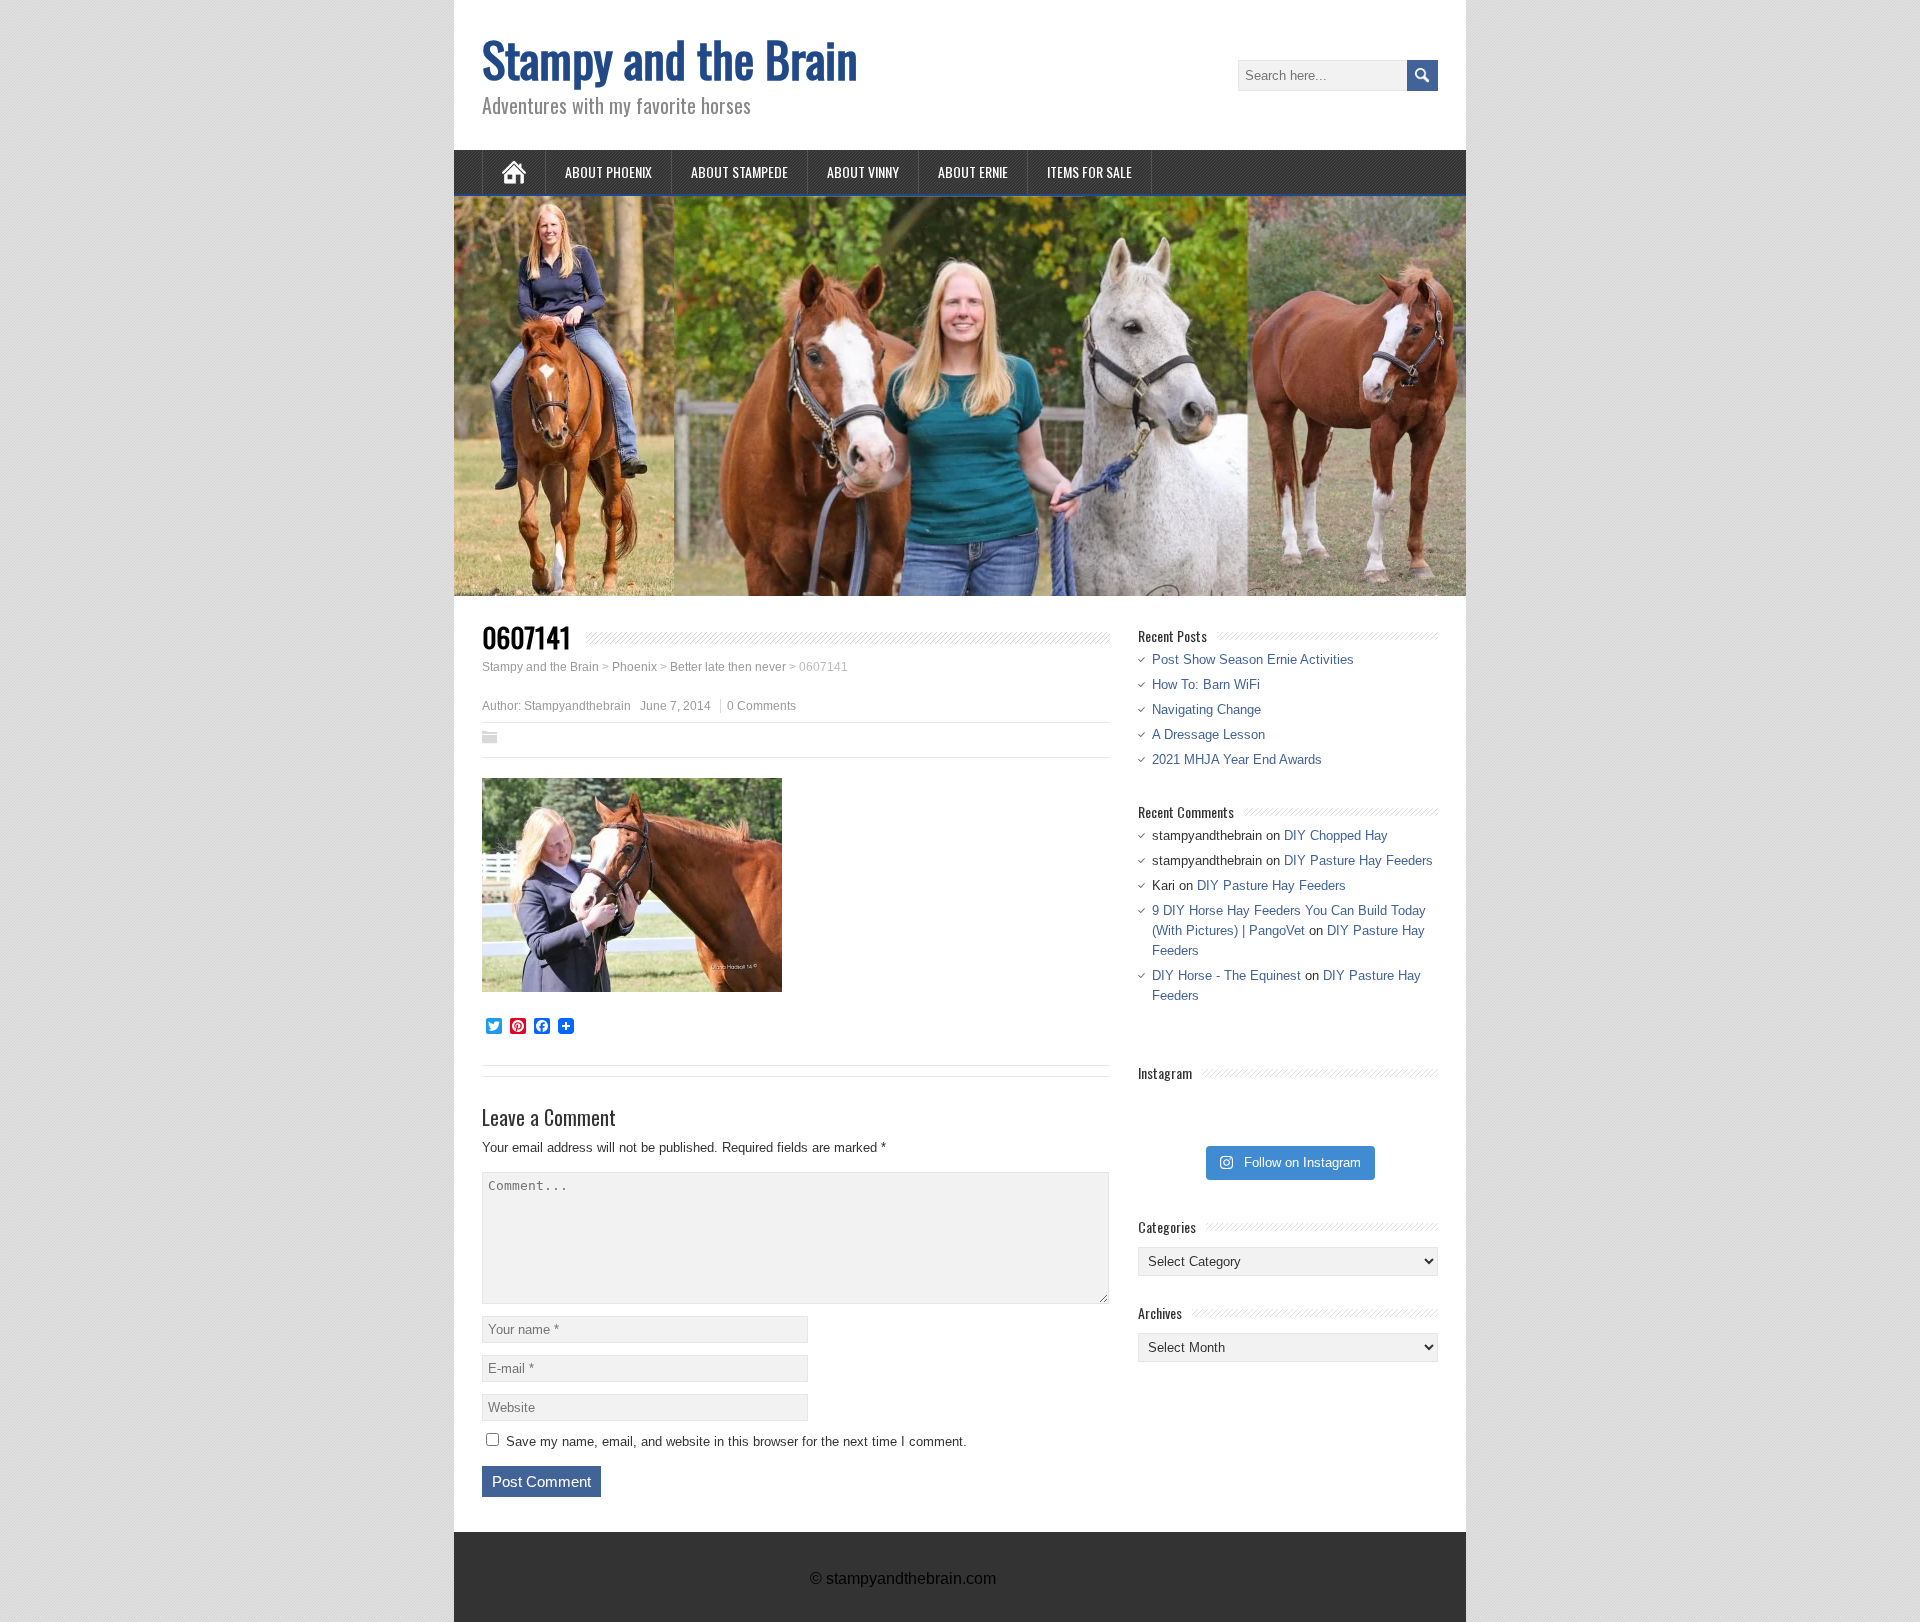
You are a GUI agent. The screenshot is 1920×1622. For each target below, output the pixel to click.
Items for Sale (1089, 171)
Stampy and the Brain (670, 58)
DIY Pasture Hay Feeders (1358, 860)
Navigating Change (1206, 709)
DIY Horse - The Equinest (1226, 975)
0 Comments (761, 706)
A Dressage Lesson (1208, 734)
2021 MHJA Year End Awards (1237, 759)
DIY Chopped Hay (1336, 835)
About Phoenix (608, 171)
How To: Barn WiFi (1206, 684)
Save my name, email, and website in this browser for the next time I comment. (736, 1441)
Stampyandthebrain (577, 706)
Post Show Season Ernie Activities (1253, 659)
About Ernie (973, 171)
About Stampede (739, 171)
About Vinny (863, 171)
